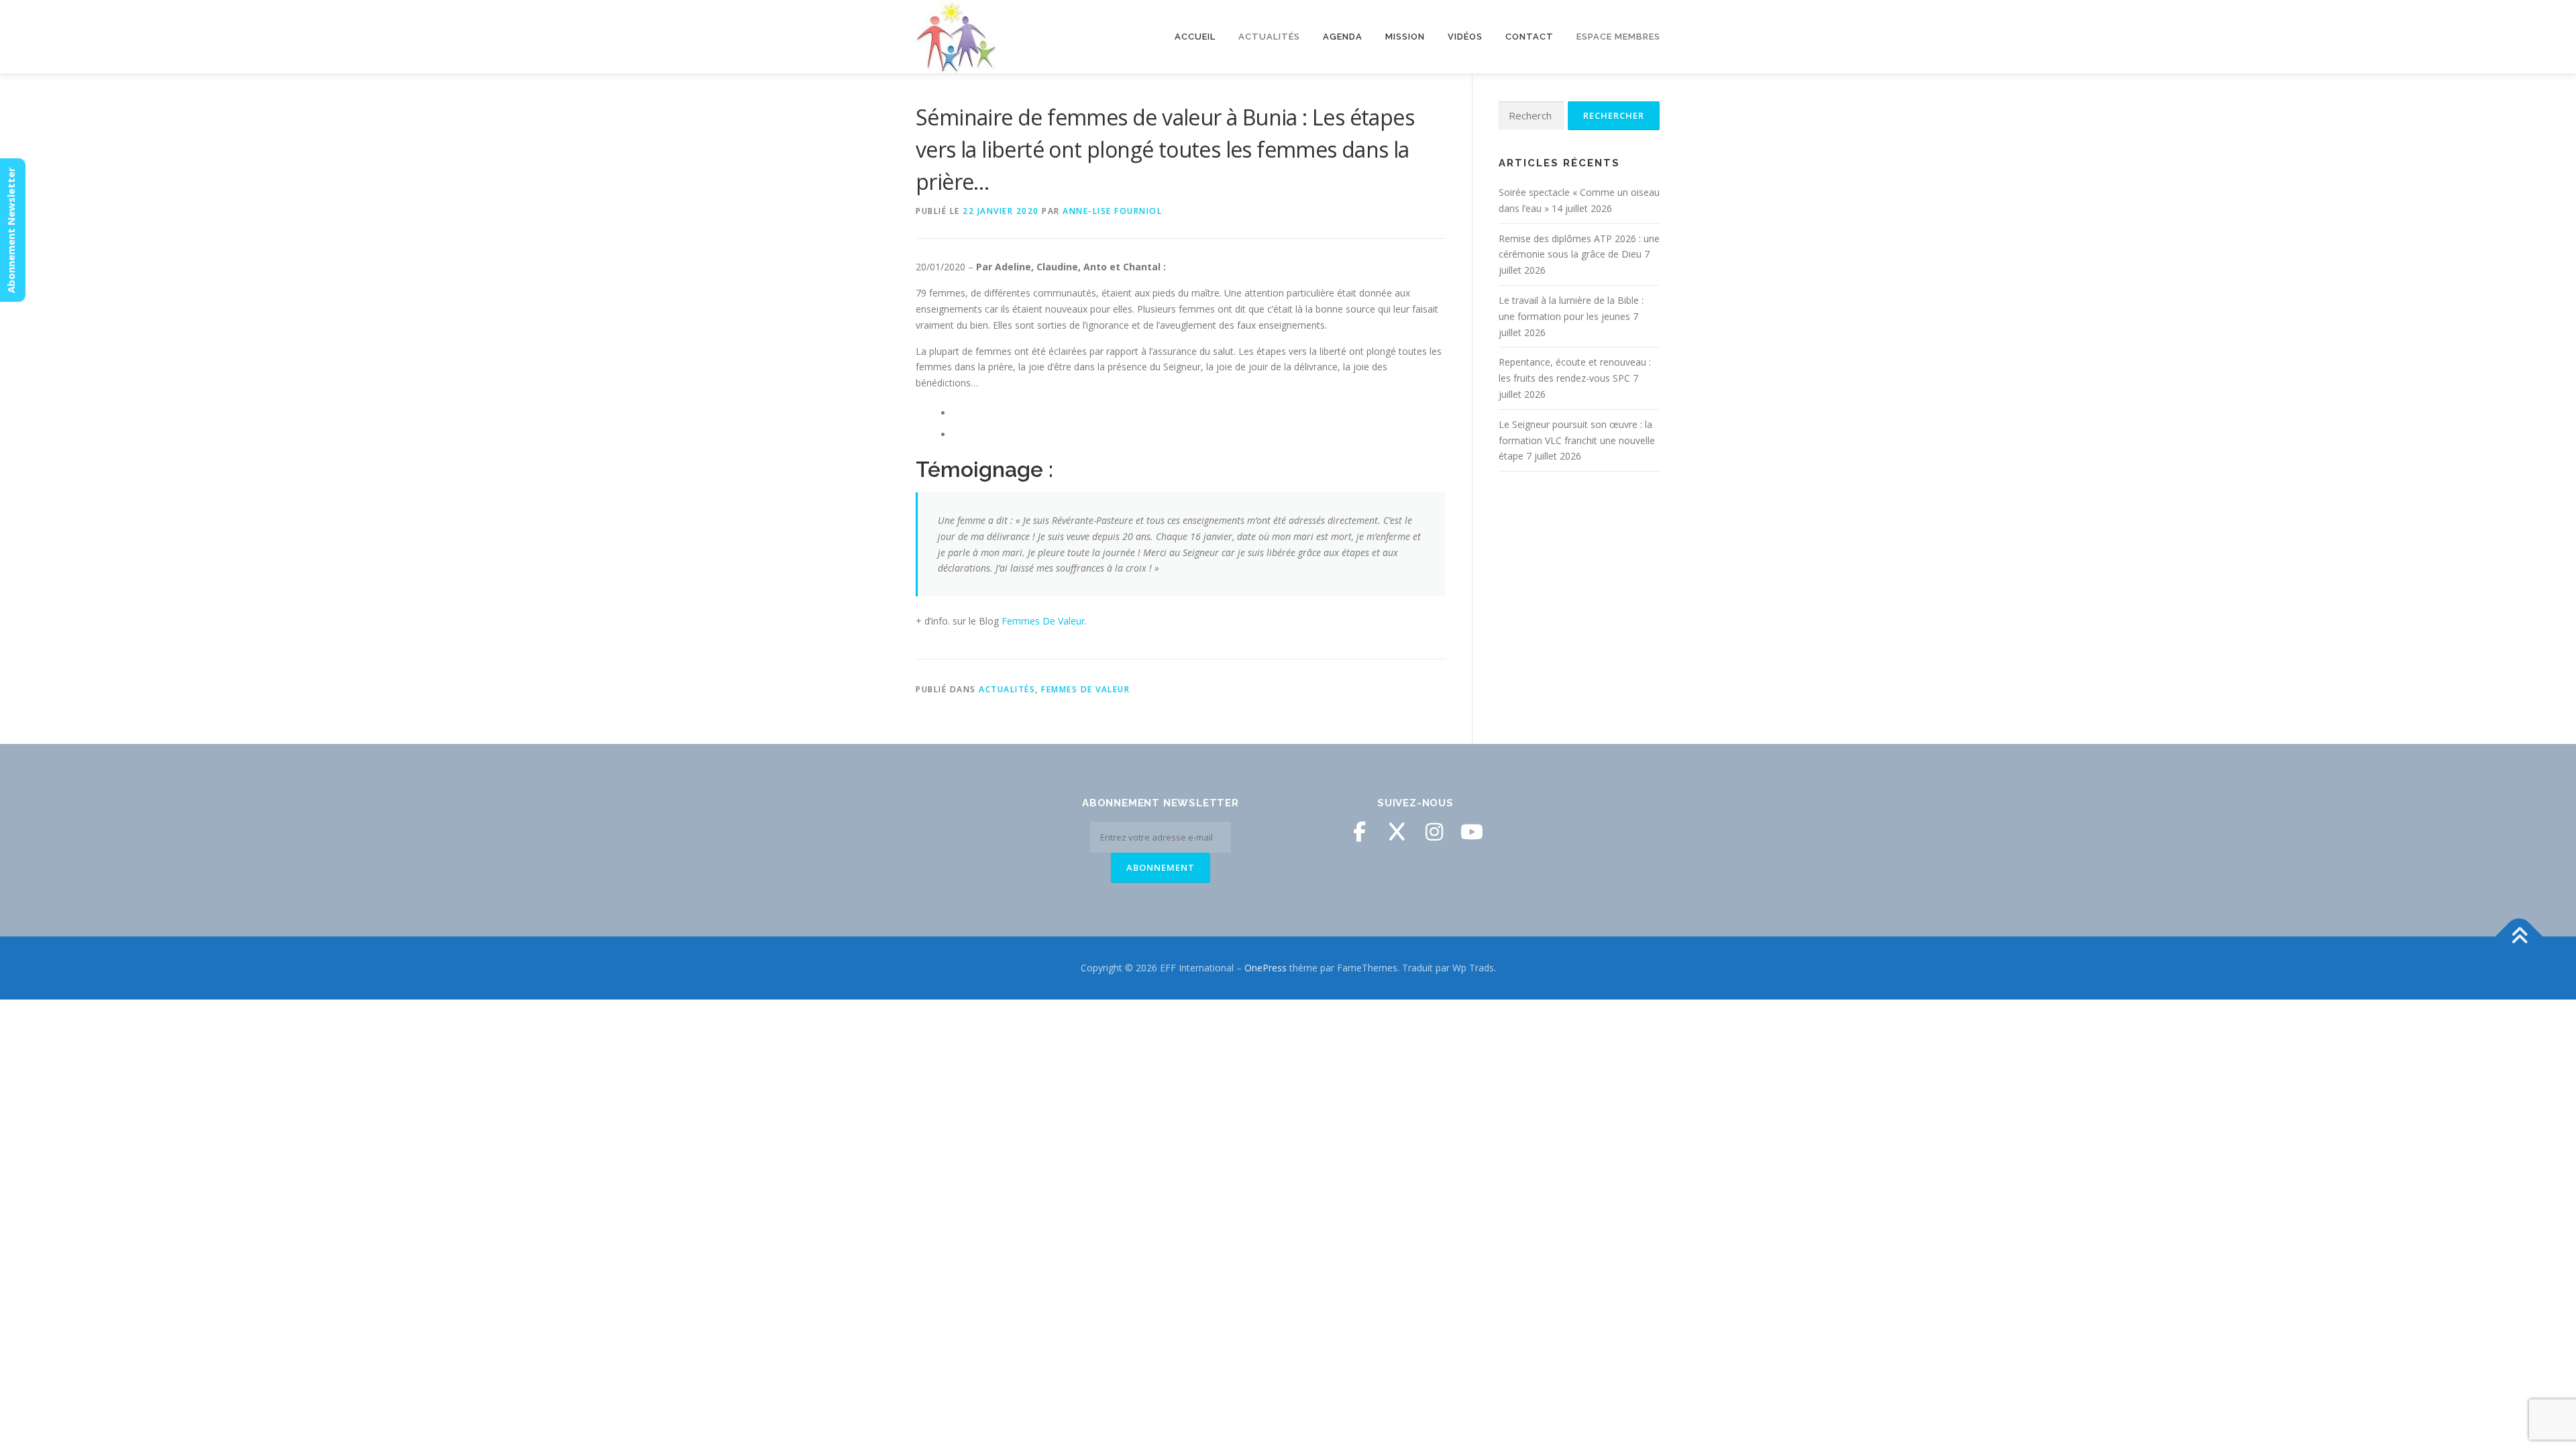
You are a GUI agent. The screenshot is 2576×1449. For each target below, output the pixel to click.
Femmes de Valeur (1085, 689)
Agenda (1343, 37)
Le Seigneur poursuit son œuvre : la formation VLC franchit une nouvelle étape (1577, 440)
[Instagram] (1434, 832)
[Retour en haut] (2519, 937)
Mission (1405, 37)
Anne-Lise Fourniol (1112, 211)
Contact (1529, 37)
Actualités (1007, 689)
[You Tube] (1472, 832)
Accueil (1195, 37)
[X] (1397, 832)
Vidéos (1465, 37)
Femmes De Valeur (1043, 621)
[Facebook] (1359, 832)
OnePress (1266, 968)
